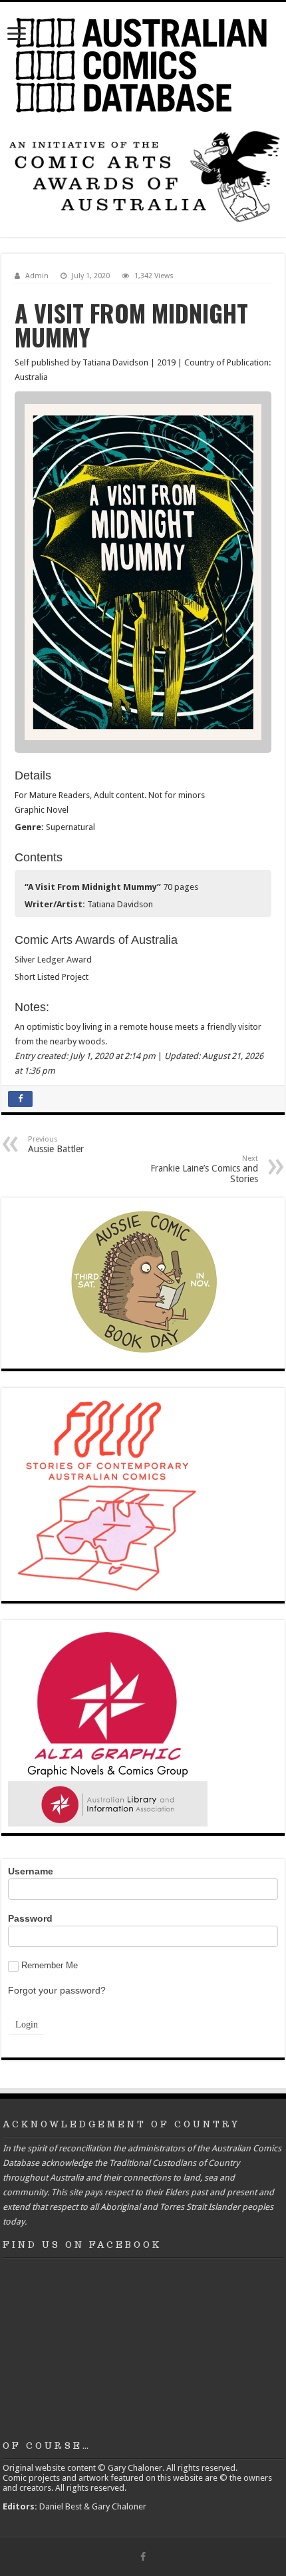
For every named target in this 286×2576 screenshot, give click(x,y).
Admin (37, 276)
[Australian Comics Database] (143, 63)
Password (30, 1918)
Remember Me (50, 1965)
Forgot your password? (57, 1990)
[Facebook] (143, 2557)
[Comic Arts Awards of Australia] (143, 175)
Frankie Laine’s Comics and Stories (204, 1169)
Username (31, 1871)
